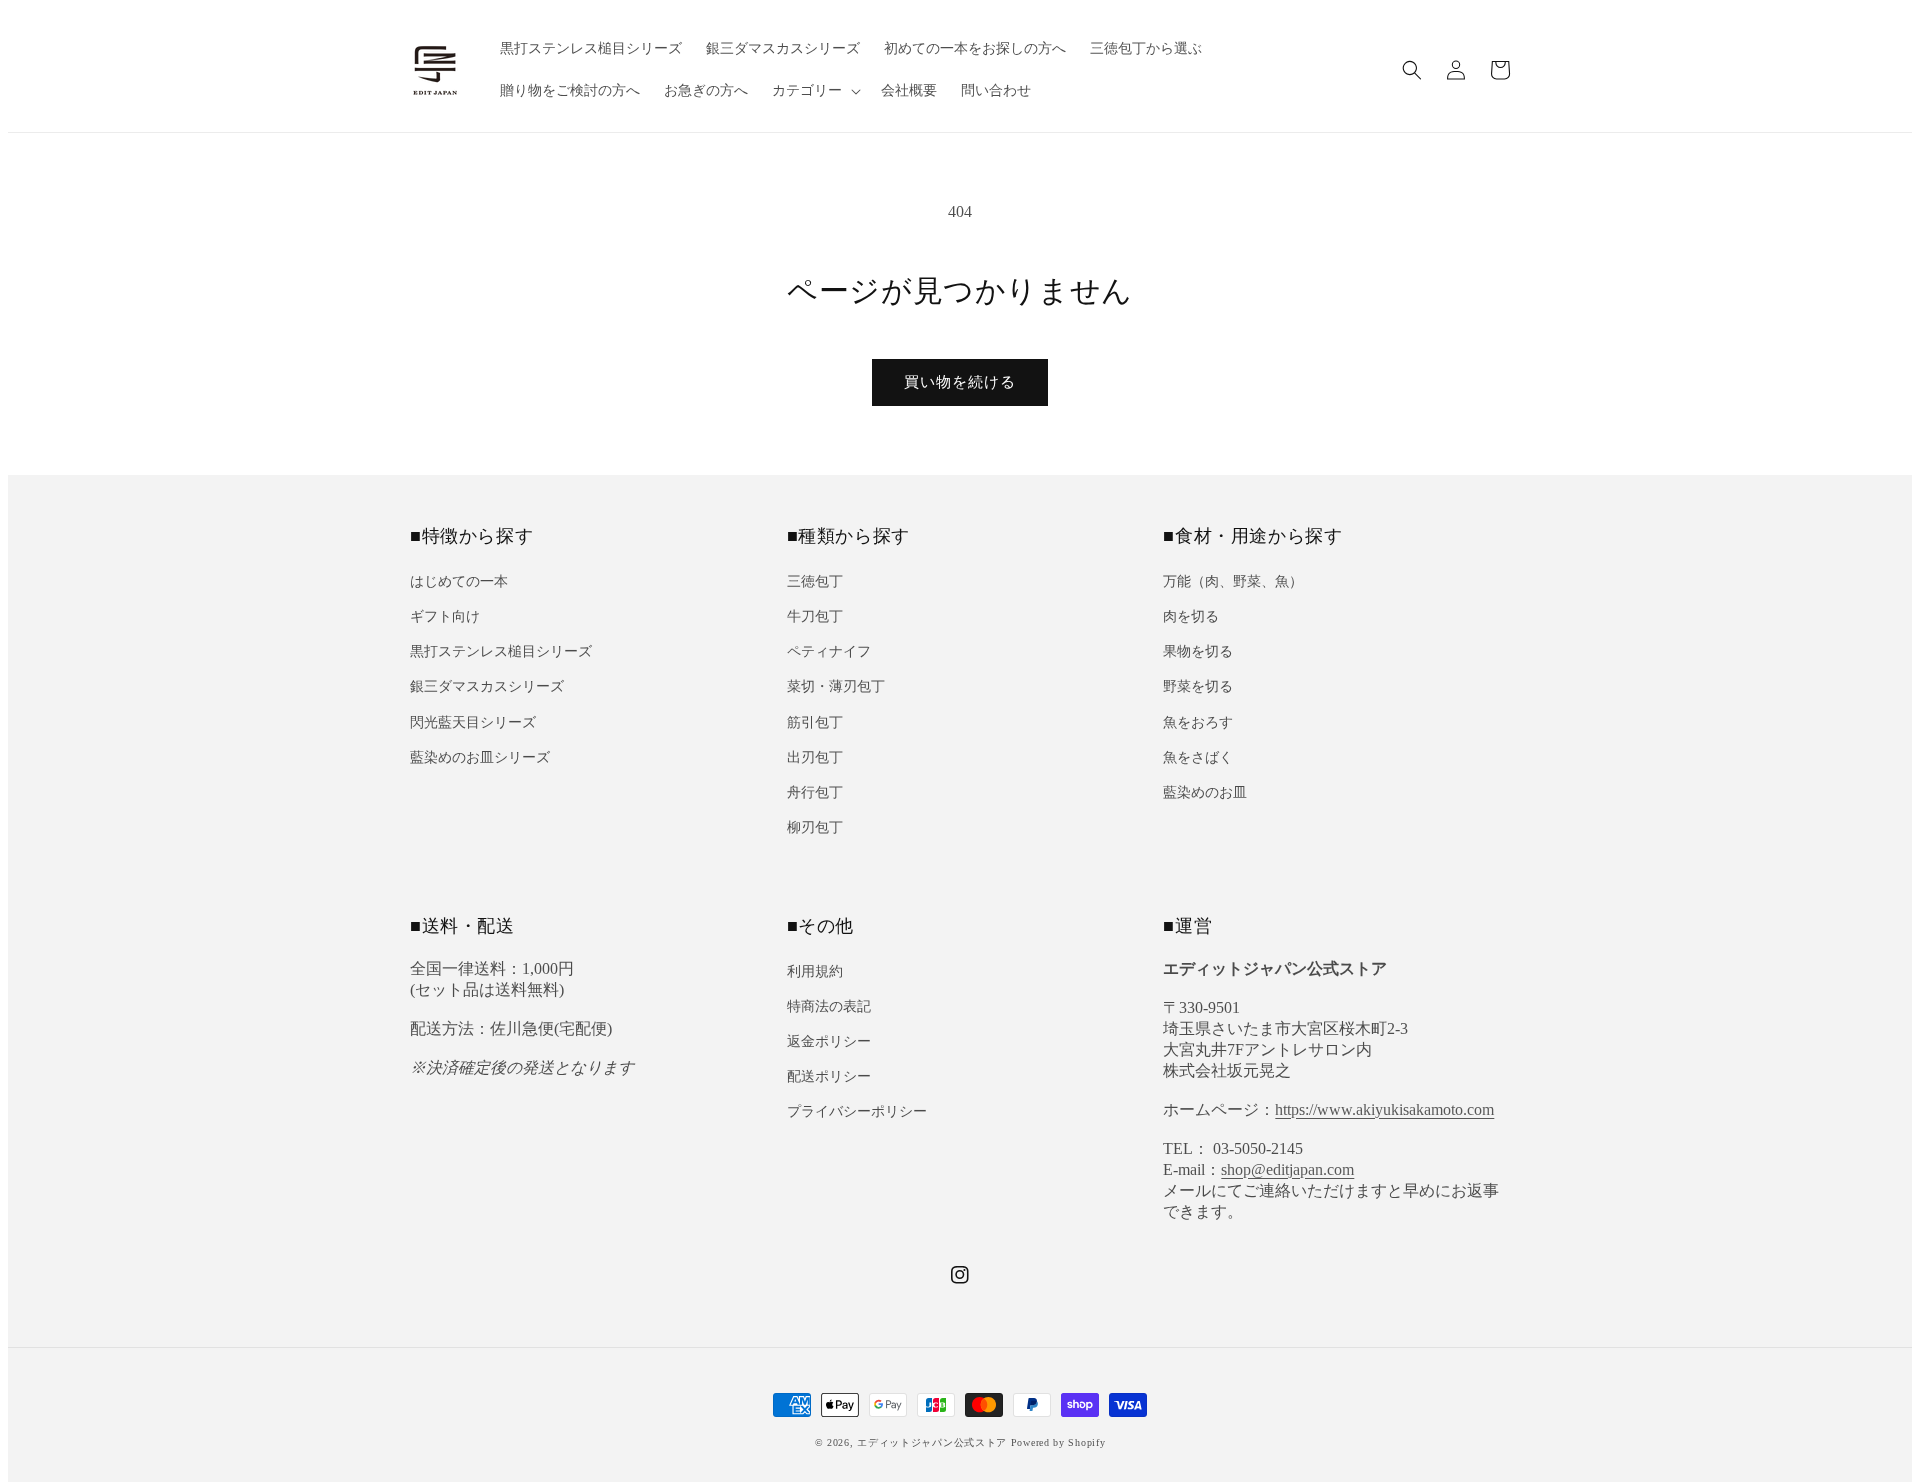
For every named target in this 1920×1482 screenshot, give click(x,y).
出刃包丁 (815, 757)
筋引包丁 (815, 722)
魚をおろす (1198, 722)
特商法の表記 (829, 1006)
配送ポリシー (829, 1076)
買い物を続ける (960, 382)
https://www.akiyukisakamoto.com (1384, 1109)
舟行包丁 (815, 792)
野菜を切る (1198, 686)
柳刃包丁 (815, 827)
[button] (1412, 70)
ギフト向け (445, 616)
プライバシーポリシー (857, 1111)
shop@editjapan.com (1287, 1169)
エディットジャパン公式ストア (932, 1442)
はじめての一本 (459, 581)
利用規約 (815, 971)
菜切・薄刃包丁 (836, 686)
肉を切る (1191, 616)
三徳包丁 (815, 581)
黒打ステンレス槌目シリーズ (501, 651)
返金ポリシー (829, 1041)
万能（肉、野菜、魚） (1233, 581)
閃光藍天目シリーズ (473, 722)
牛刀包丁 (815, 616)
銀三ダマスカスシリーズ (487, 686)
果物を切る (1198, 651)
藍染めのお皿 (1205, 792)
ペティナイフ (829, 651)
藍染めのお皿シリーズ (480, 757)
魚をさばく (1198, 757)
